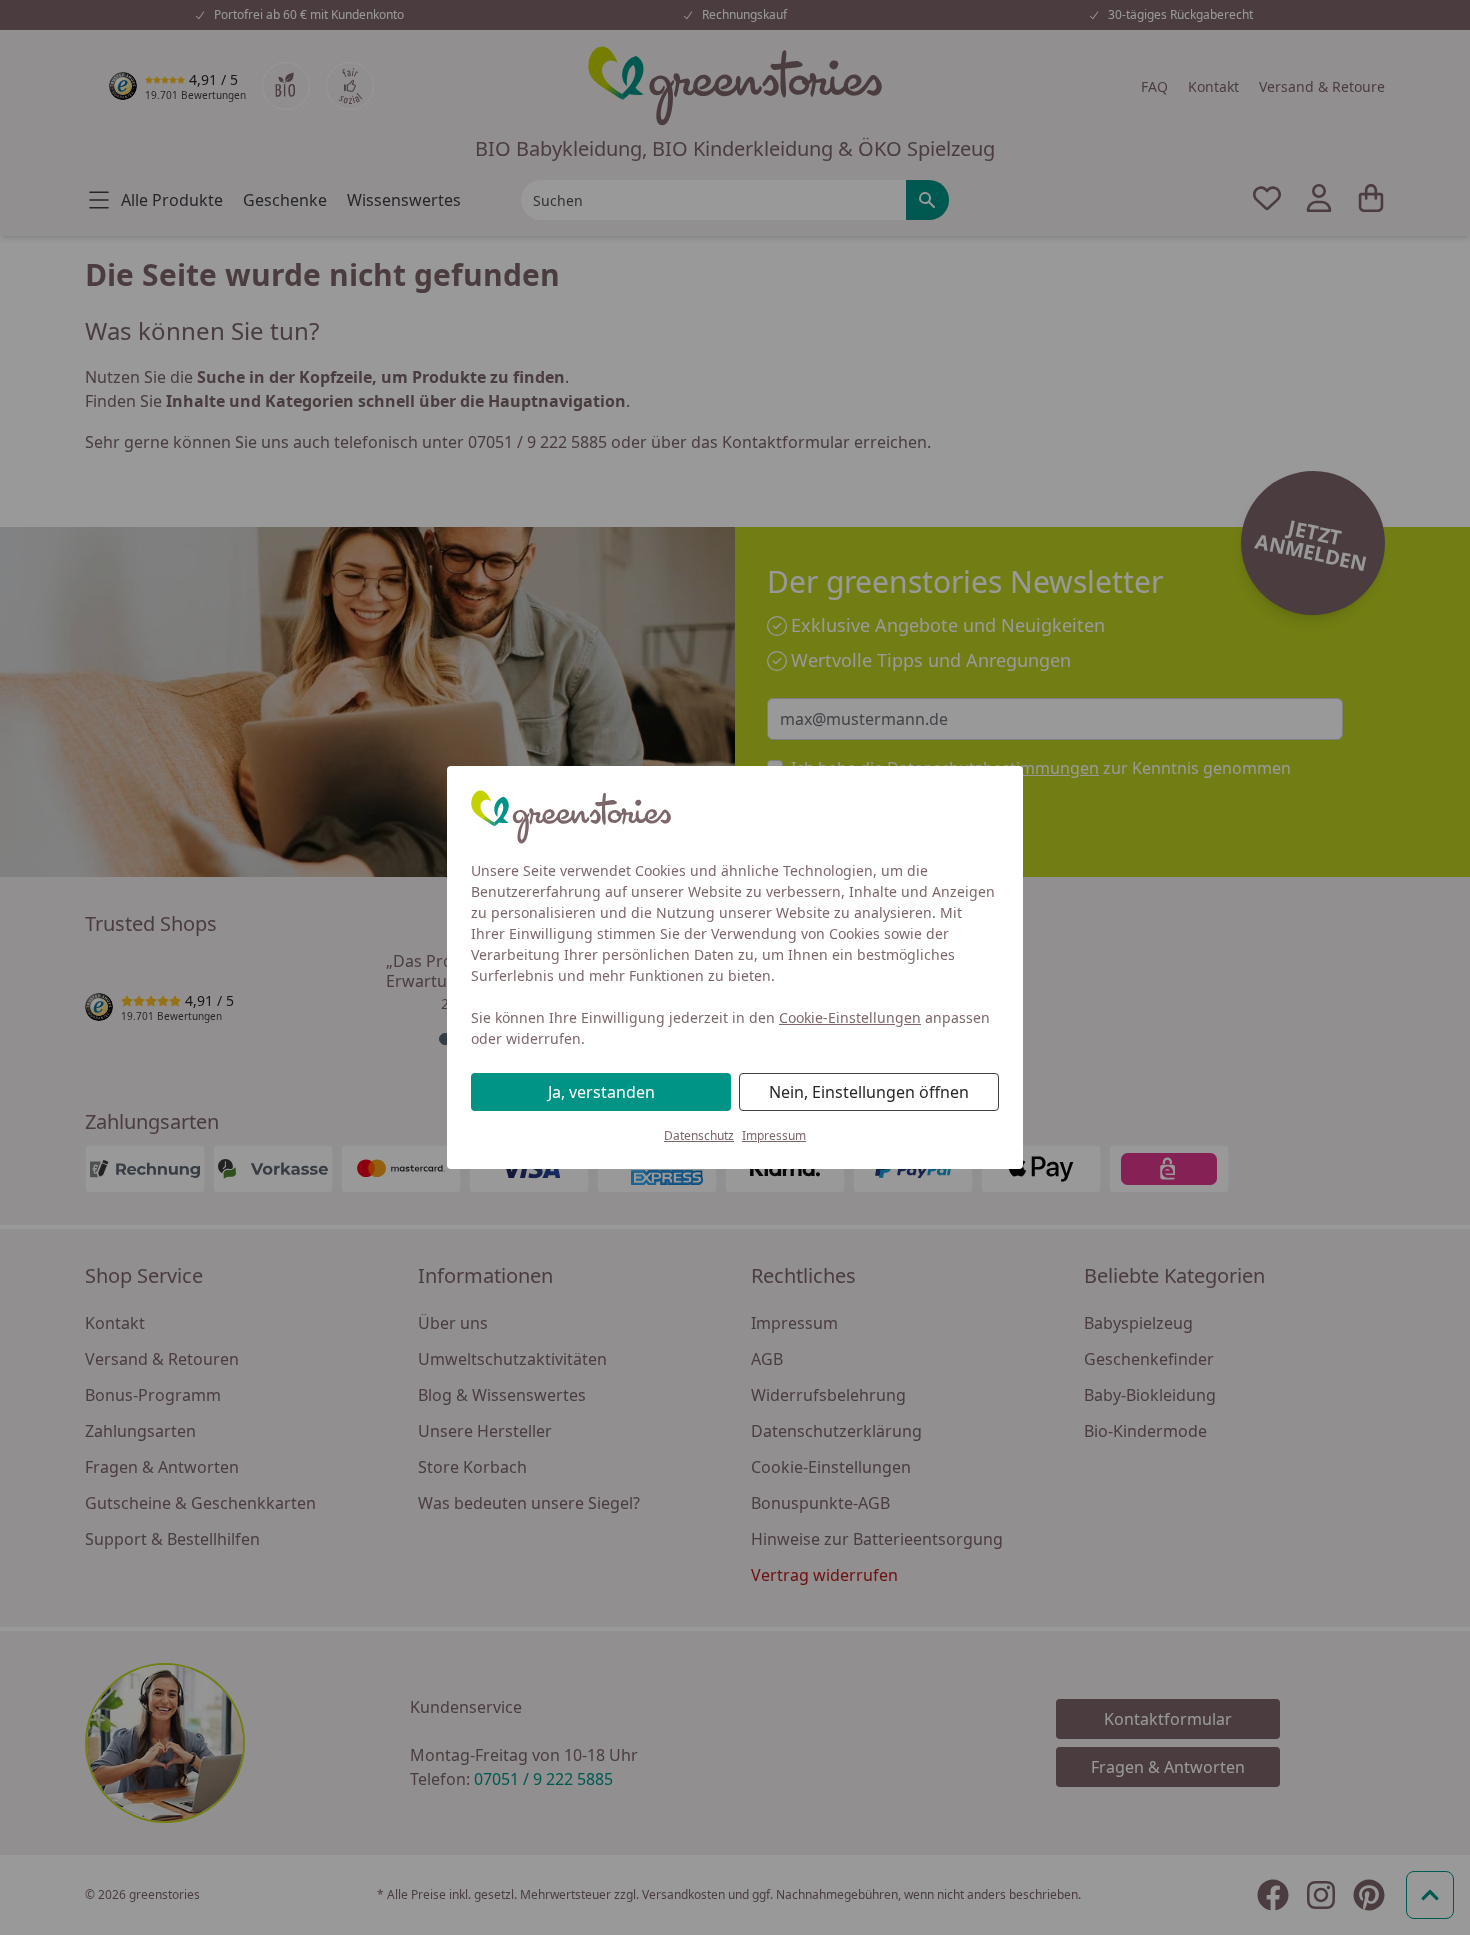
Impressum (774, 1135)
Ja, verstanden (601, 1092)
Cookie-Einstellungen (850, 1017)
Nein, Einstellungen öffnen (869, 1092)
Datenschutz (699, 1135)
